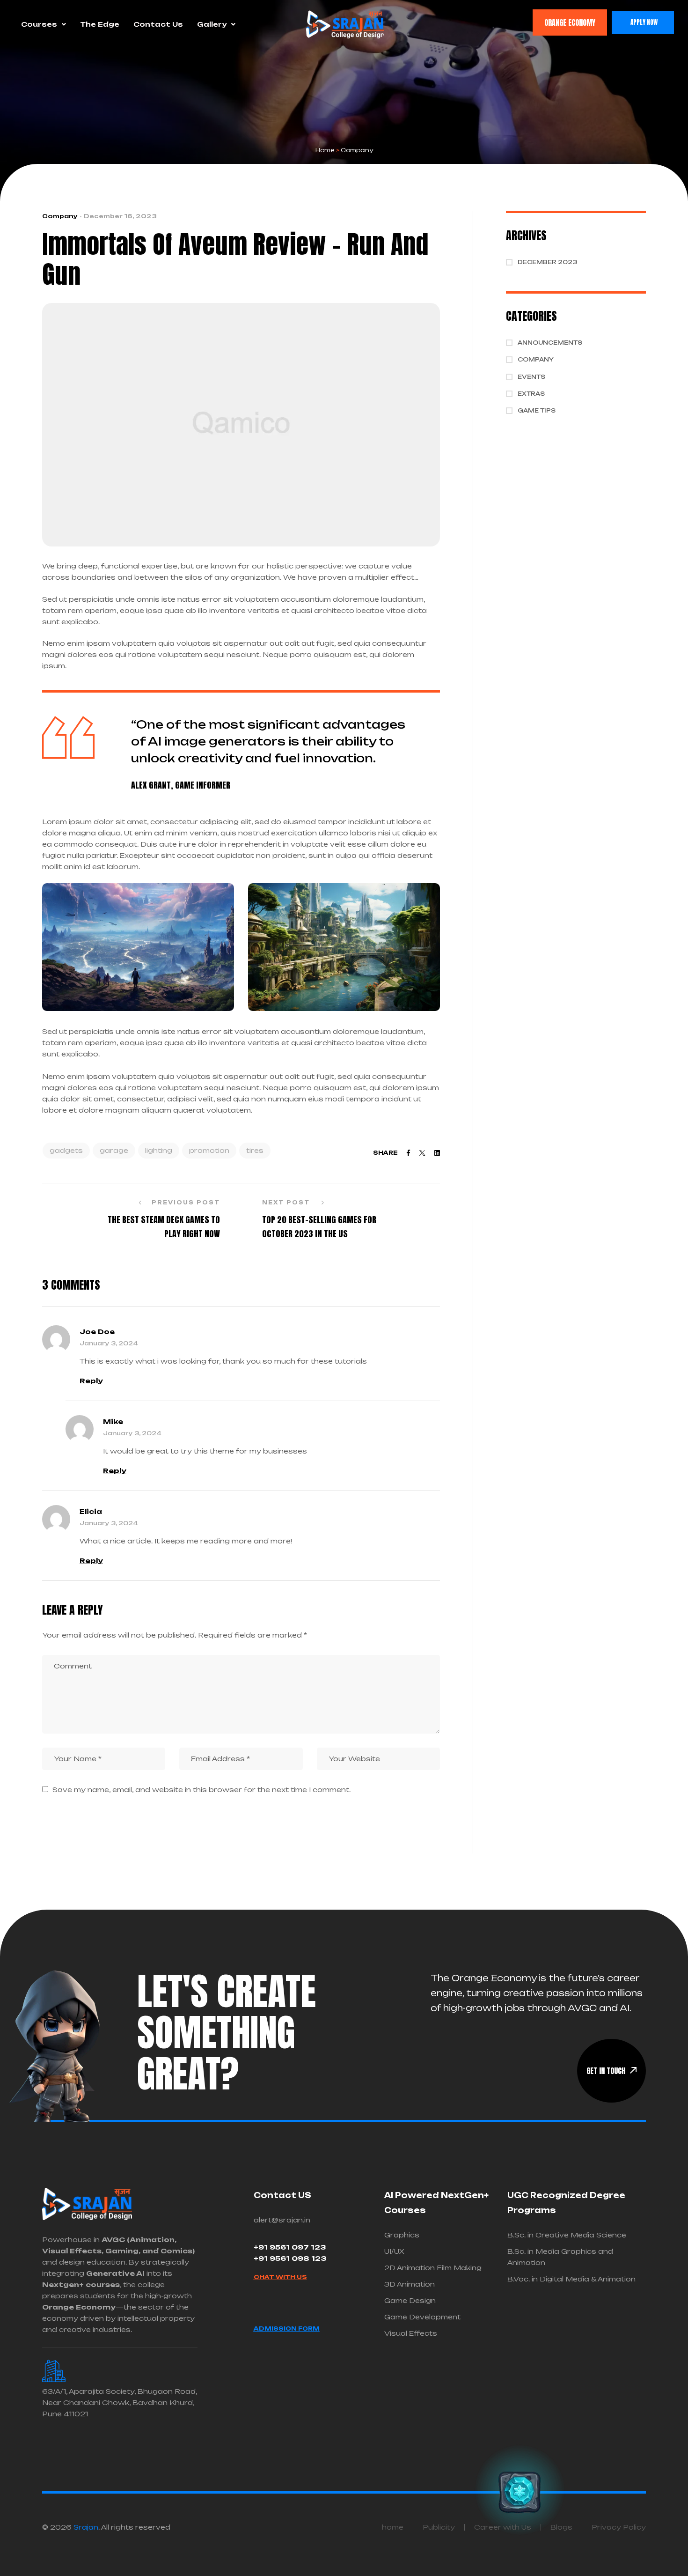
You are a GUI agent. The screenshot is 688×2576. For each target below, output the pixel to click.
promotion (209, 1150)
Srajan (86, 2527)
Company (60, 216)
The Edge (100, 24)
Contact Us (158, 24)
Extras (531, 394)
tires (255, 1150)
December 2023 (547, 262)
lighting (159, 1150)
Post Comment (86, 1831)
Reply (91, 1381)
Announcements (550, 343)
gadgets (66, 1150)
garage (114, 1150)
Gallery (212, 24)
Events (531, 377)
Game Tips (537, 410)
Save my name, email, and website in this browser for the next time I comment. (201, 1790)
